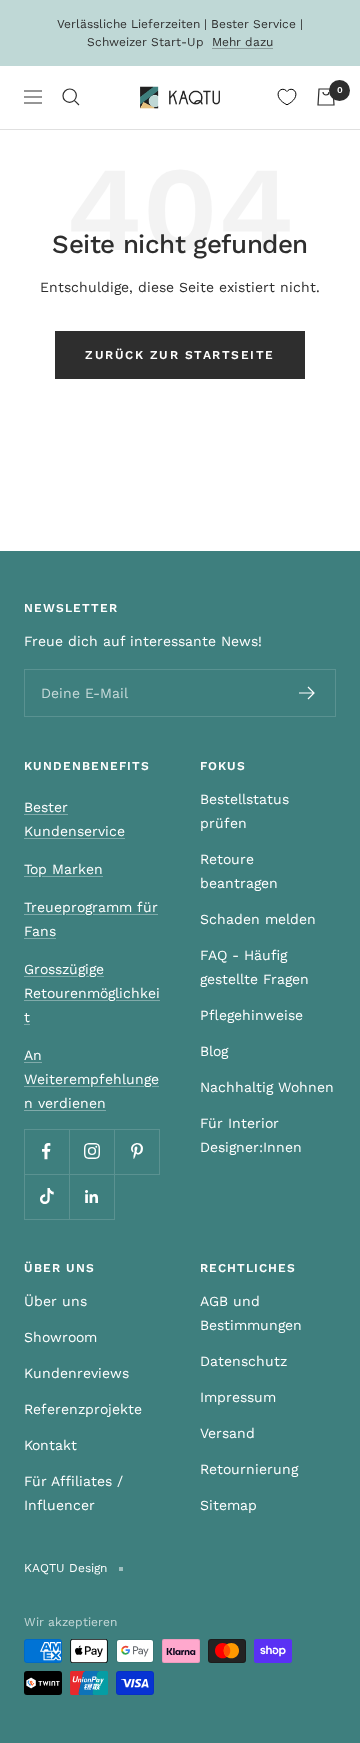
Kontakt (50, 1445)
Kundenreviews (76, 1373)
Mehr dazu (242, 42)
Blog (214, 1051)
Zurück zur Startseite (180, 355)
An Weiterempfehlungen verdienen (91, 1079)
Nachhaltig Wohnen (267, 1087)
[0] (287, 97)
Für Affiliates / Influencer (73, 1493)
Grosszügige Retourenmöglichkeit (92, 993)
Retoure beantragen (239, 871)
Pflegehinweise (251, 1015)
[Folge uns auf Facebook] (46, 1151)
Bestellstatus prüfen (244, 811)
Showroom (60, 1337)
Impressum (238, 1397)
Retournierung (249, 1469)
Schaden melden (258, 919)
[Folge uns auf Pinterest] (136, 1151)
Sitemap (228, 1505)
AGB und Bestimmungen (251, 1313)
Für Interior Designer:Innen (251, 1135)
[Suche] (71, 97)
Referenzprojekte (83, 1409)
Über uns (55, 1301)
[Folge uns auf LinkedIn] (91, 1196)
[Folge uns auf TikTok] (46, 1196)
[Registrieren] (307, 693)
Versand (227, 1433)
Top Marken (63, 869)
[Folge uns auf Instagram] (91, 1151)
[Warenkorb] (326, 97)
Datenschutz (243, 1361)
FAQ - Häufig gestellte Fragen (254, 967)
